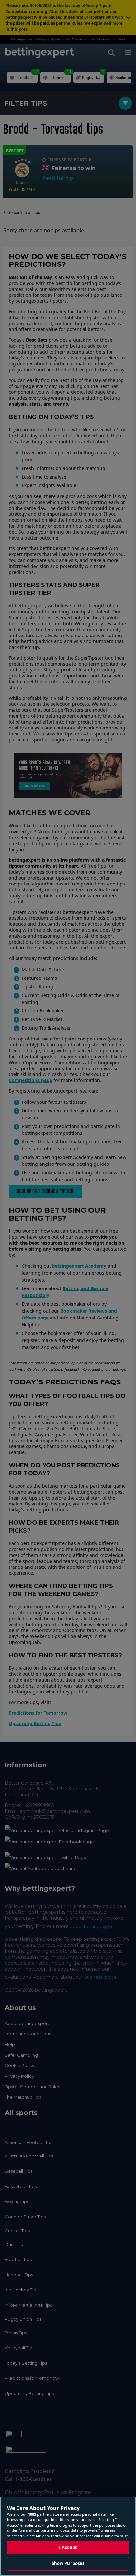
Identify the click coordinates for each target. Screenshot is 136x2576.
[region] (68, 2536)
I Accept (68, 2547)
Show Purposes (68, 2563)
